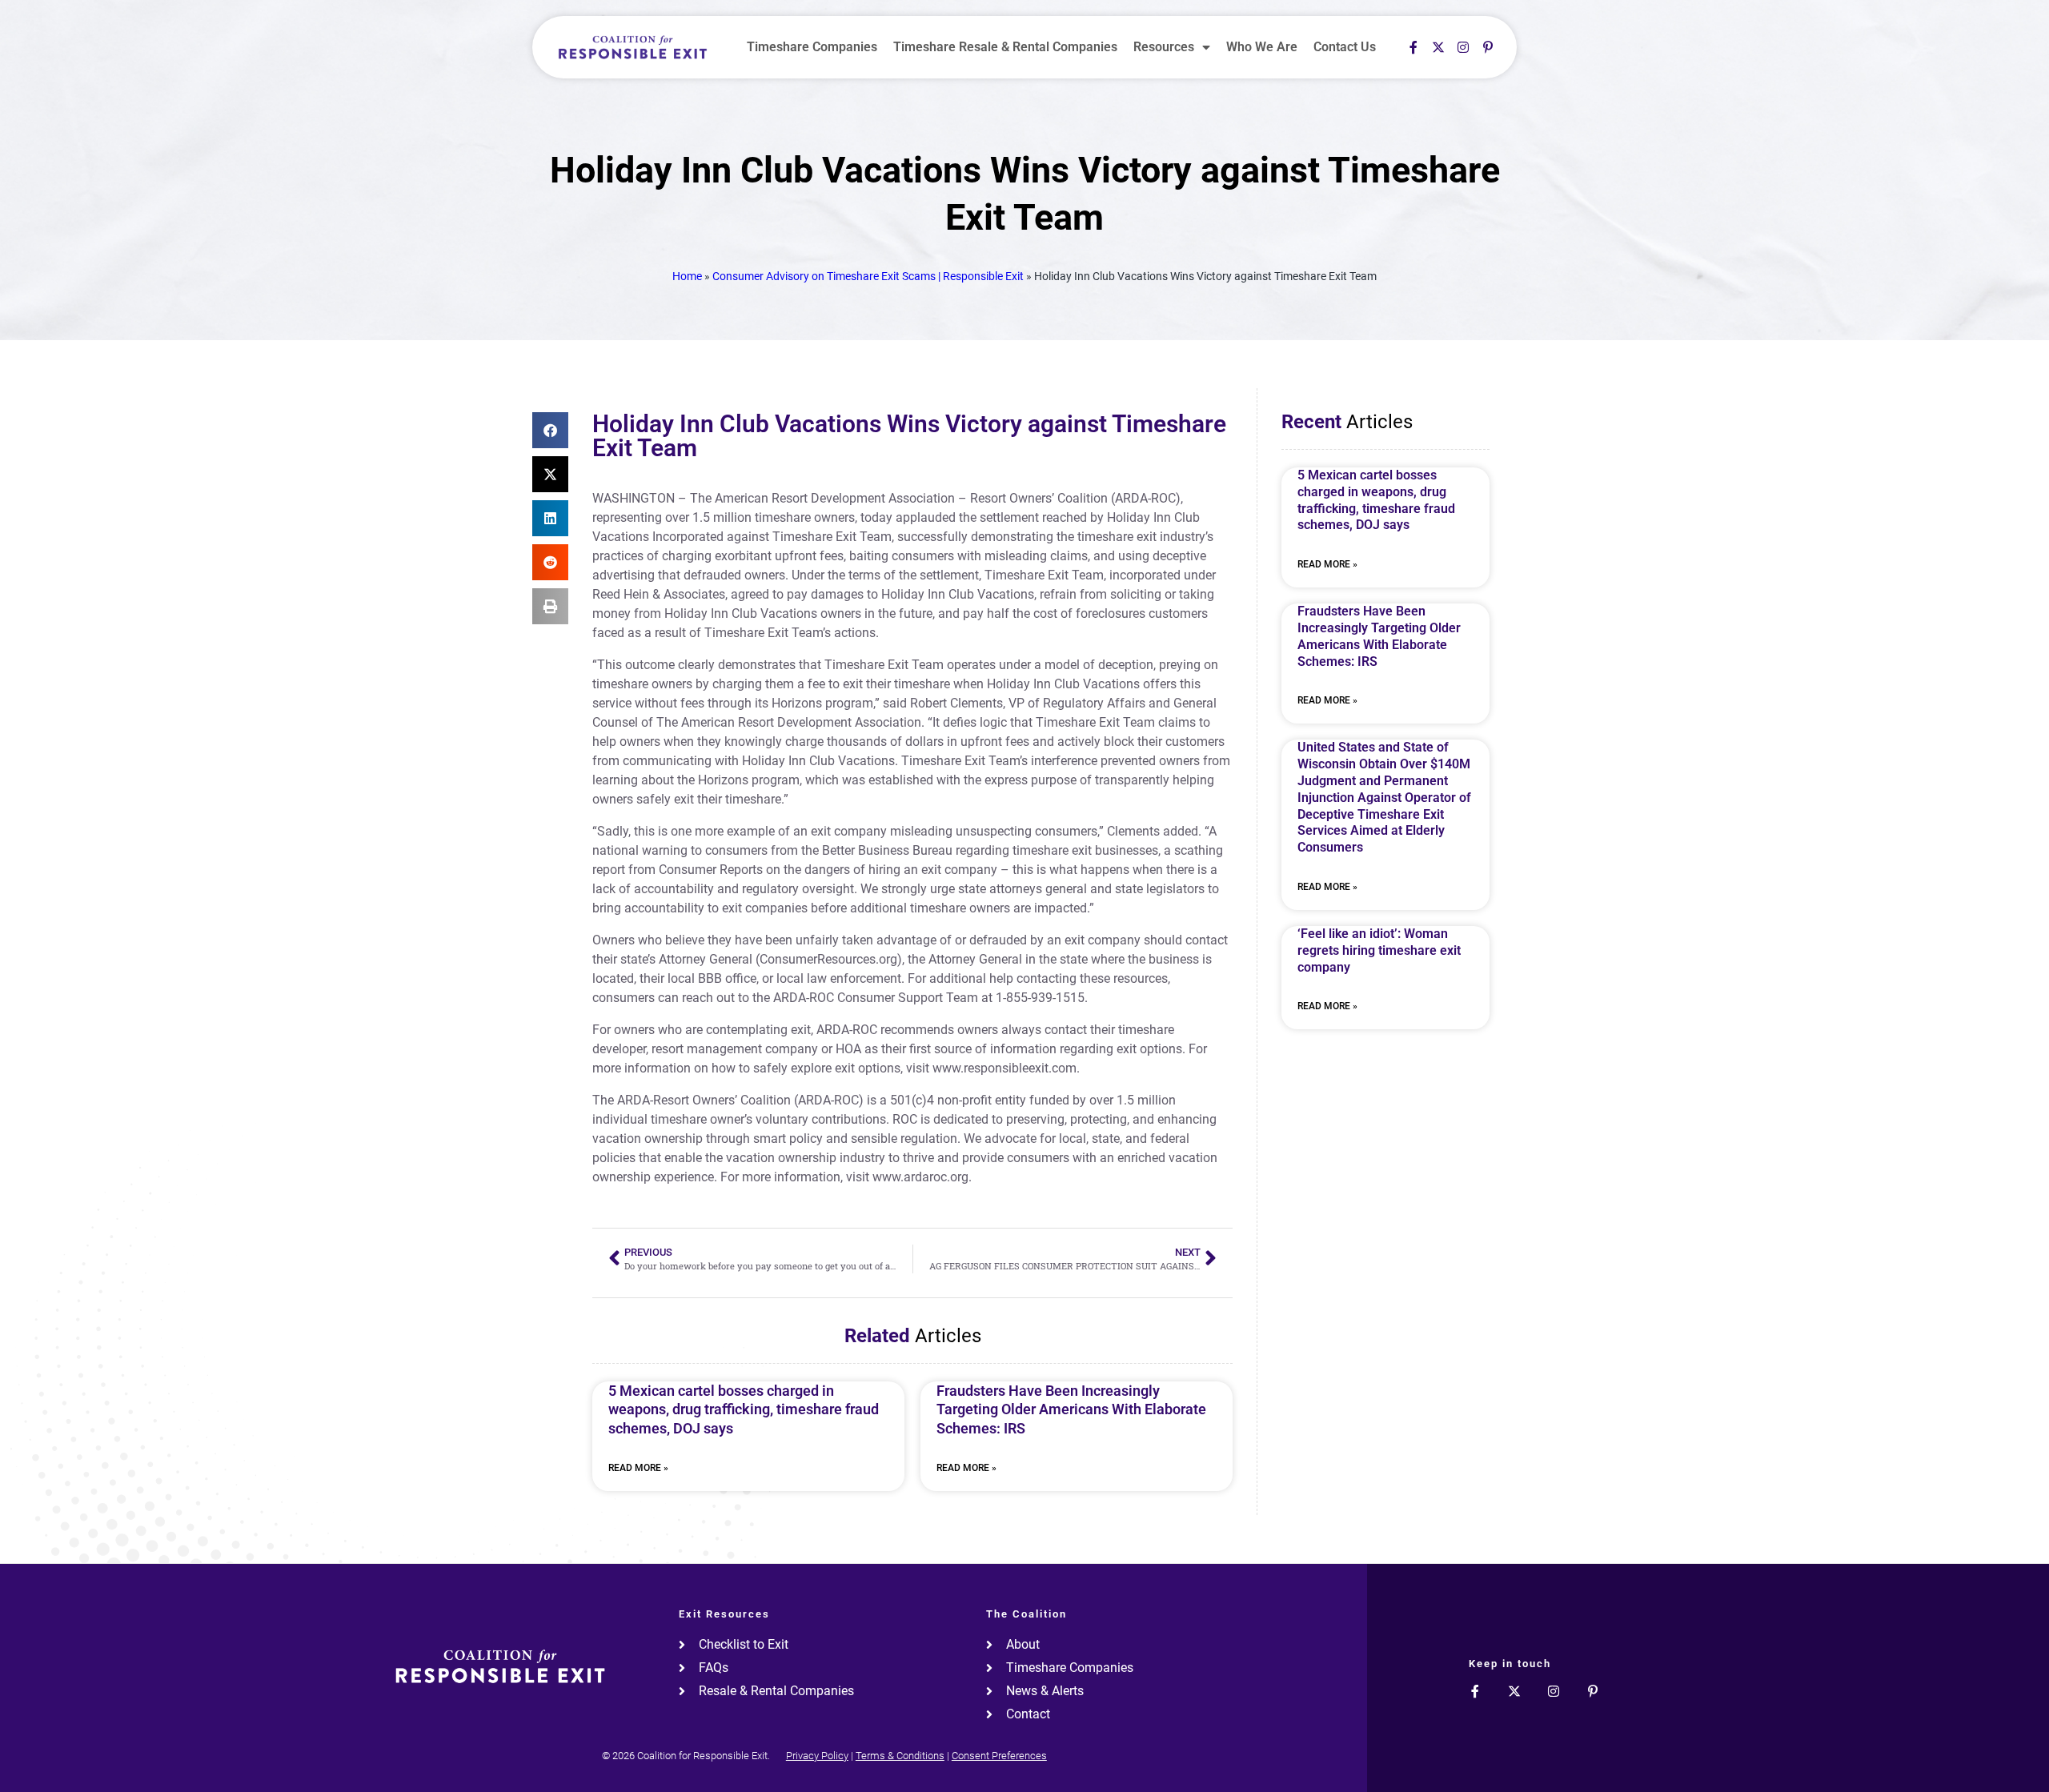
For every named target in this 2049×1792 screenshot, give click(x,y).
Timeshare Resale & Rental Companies (1005, 47)
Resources (1164, 47)
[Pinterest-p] (1488, 47)
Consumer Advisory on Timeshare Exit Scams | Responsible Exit (868, 276)
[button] (550, 430)
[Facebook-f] (1413, 47)
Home (687, 276)
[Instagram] (1463, 47)
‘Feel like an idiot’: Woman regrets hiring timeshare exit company (1379, 950)
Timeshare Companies (812, 47)
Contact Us (1345, 47)
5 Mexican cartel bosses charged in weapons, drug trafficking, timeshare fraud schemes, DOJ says (744, 1409)
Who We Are (1262, 47)
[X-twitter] (1438, 47)
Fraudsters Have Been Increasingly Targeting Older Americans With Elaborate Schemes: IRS (1071, 1409)
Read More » (638, 1468)
